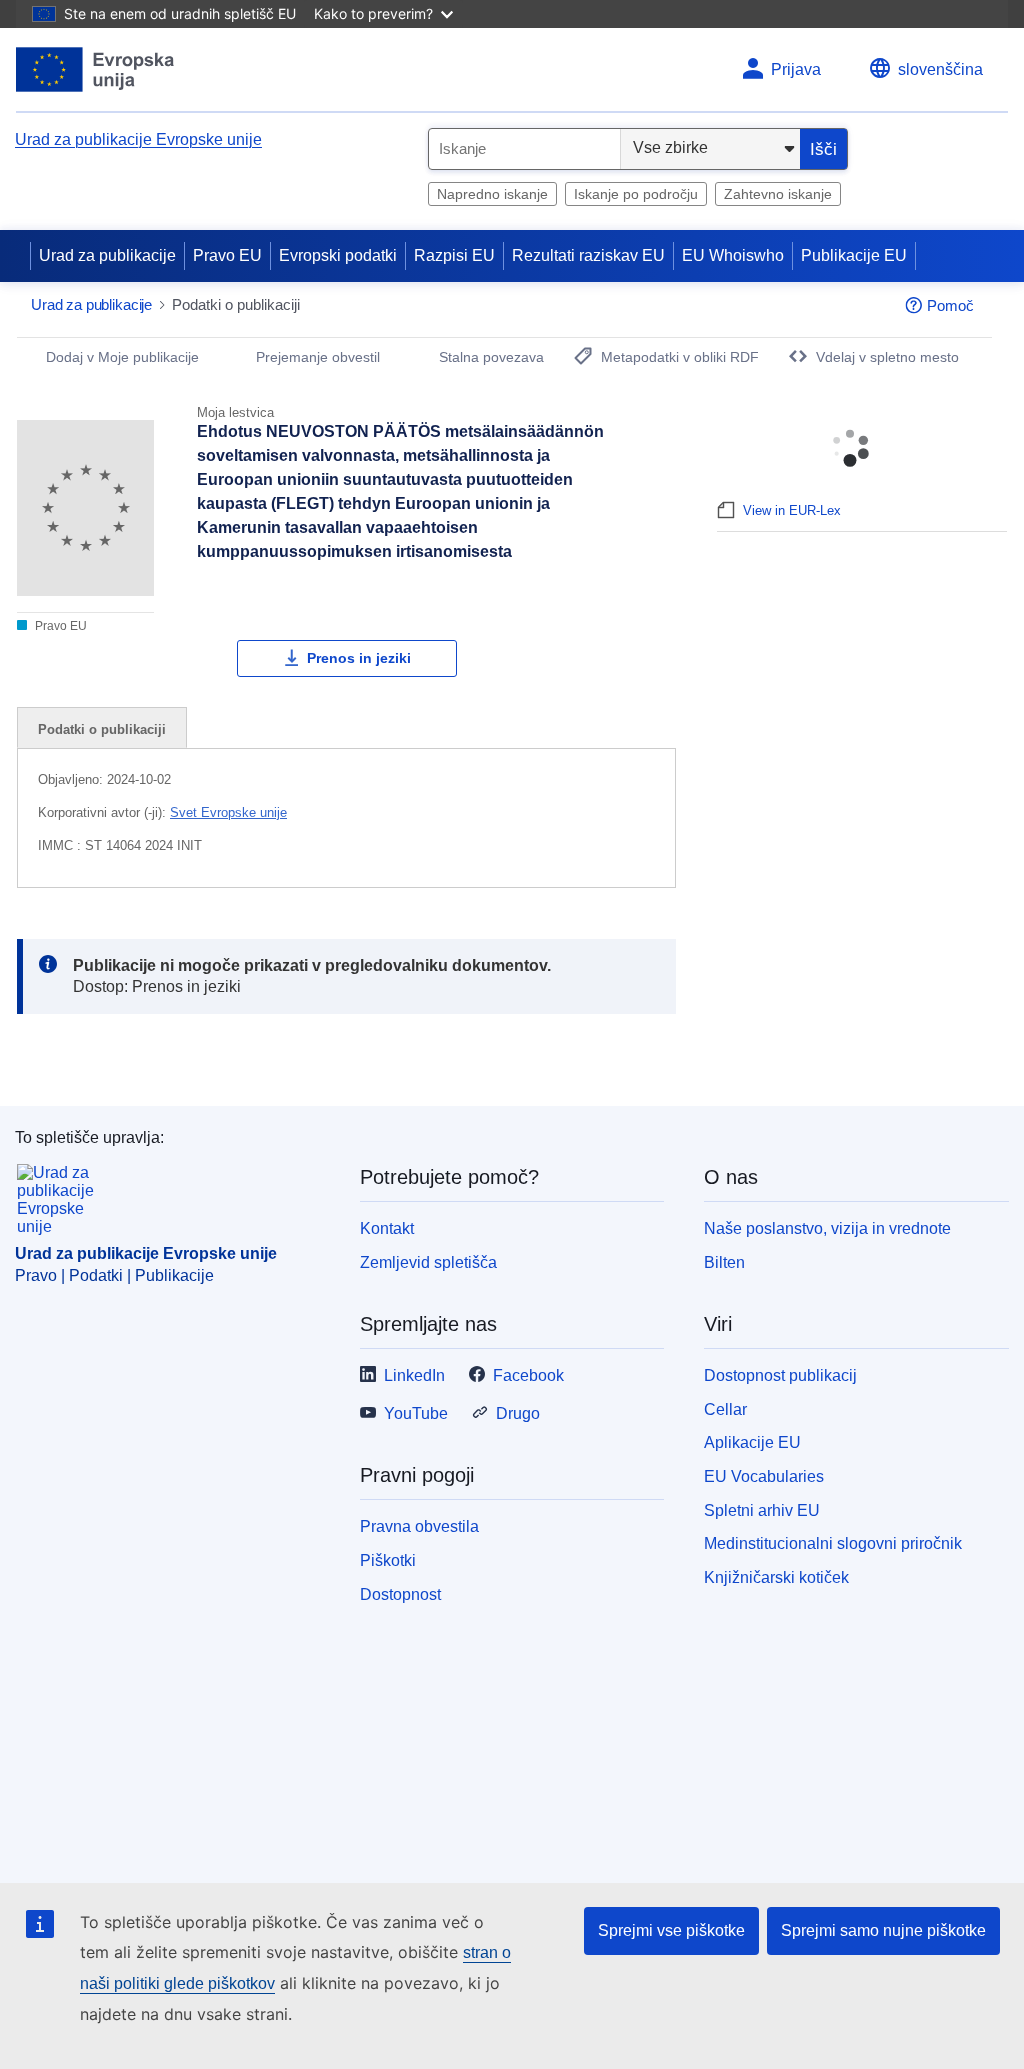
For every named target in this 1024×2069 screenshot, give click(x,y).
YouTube (416, 1413)
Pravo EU (227, 255)
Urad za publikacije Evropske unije (138, 139)
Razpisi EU (454, 255)
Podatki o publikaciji (102, 729)
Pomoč (950, 305)
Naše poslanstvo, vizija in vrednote (827, 1228)
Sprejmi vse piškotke (671, 1930)
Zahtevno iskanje (778, 194)
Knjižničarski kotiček (776, 1577)
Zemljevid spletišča (428, 1262)
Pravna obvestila (419, 1526)
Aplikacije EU (752, 1442)
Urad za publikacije (107, 255)
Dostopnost (400, 1594)
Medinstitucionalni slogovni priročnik (833, 1543)
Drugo (518, 1413)
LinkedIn (414, 1375)
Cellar (725, 1409)
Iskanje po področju (636, 194)
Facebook (528, 1375)
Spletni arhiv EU (762, 1510)
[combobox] (524, 149)
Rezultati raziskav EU (588, 255)
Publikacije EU (854, 255)
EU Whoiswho (733, 255)
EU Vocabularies (764, 1476)
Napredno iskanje (492, 194)
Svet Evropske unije (228, 812)
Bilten (724, 1262)
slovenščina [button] (940, 69)
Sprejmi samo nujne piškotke (883, 1930)
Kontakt (387, 1228)
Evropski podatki (338, 255)
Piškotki (388, 1560)
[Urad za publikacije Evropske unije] (95, 69)
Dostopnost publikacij (780, 1375)
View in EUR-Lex (792, 510)
